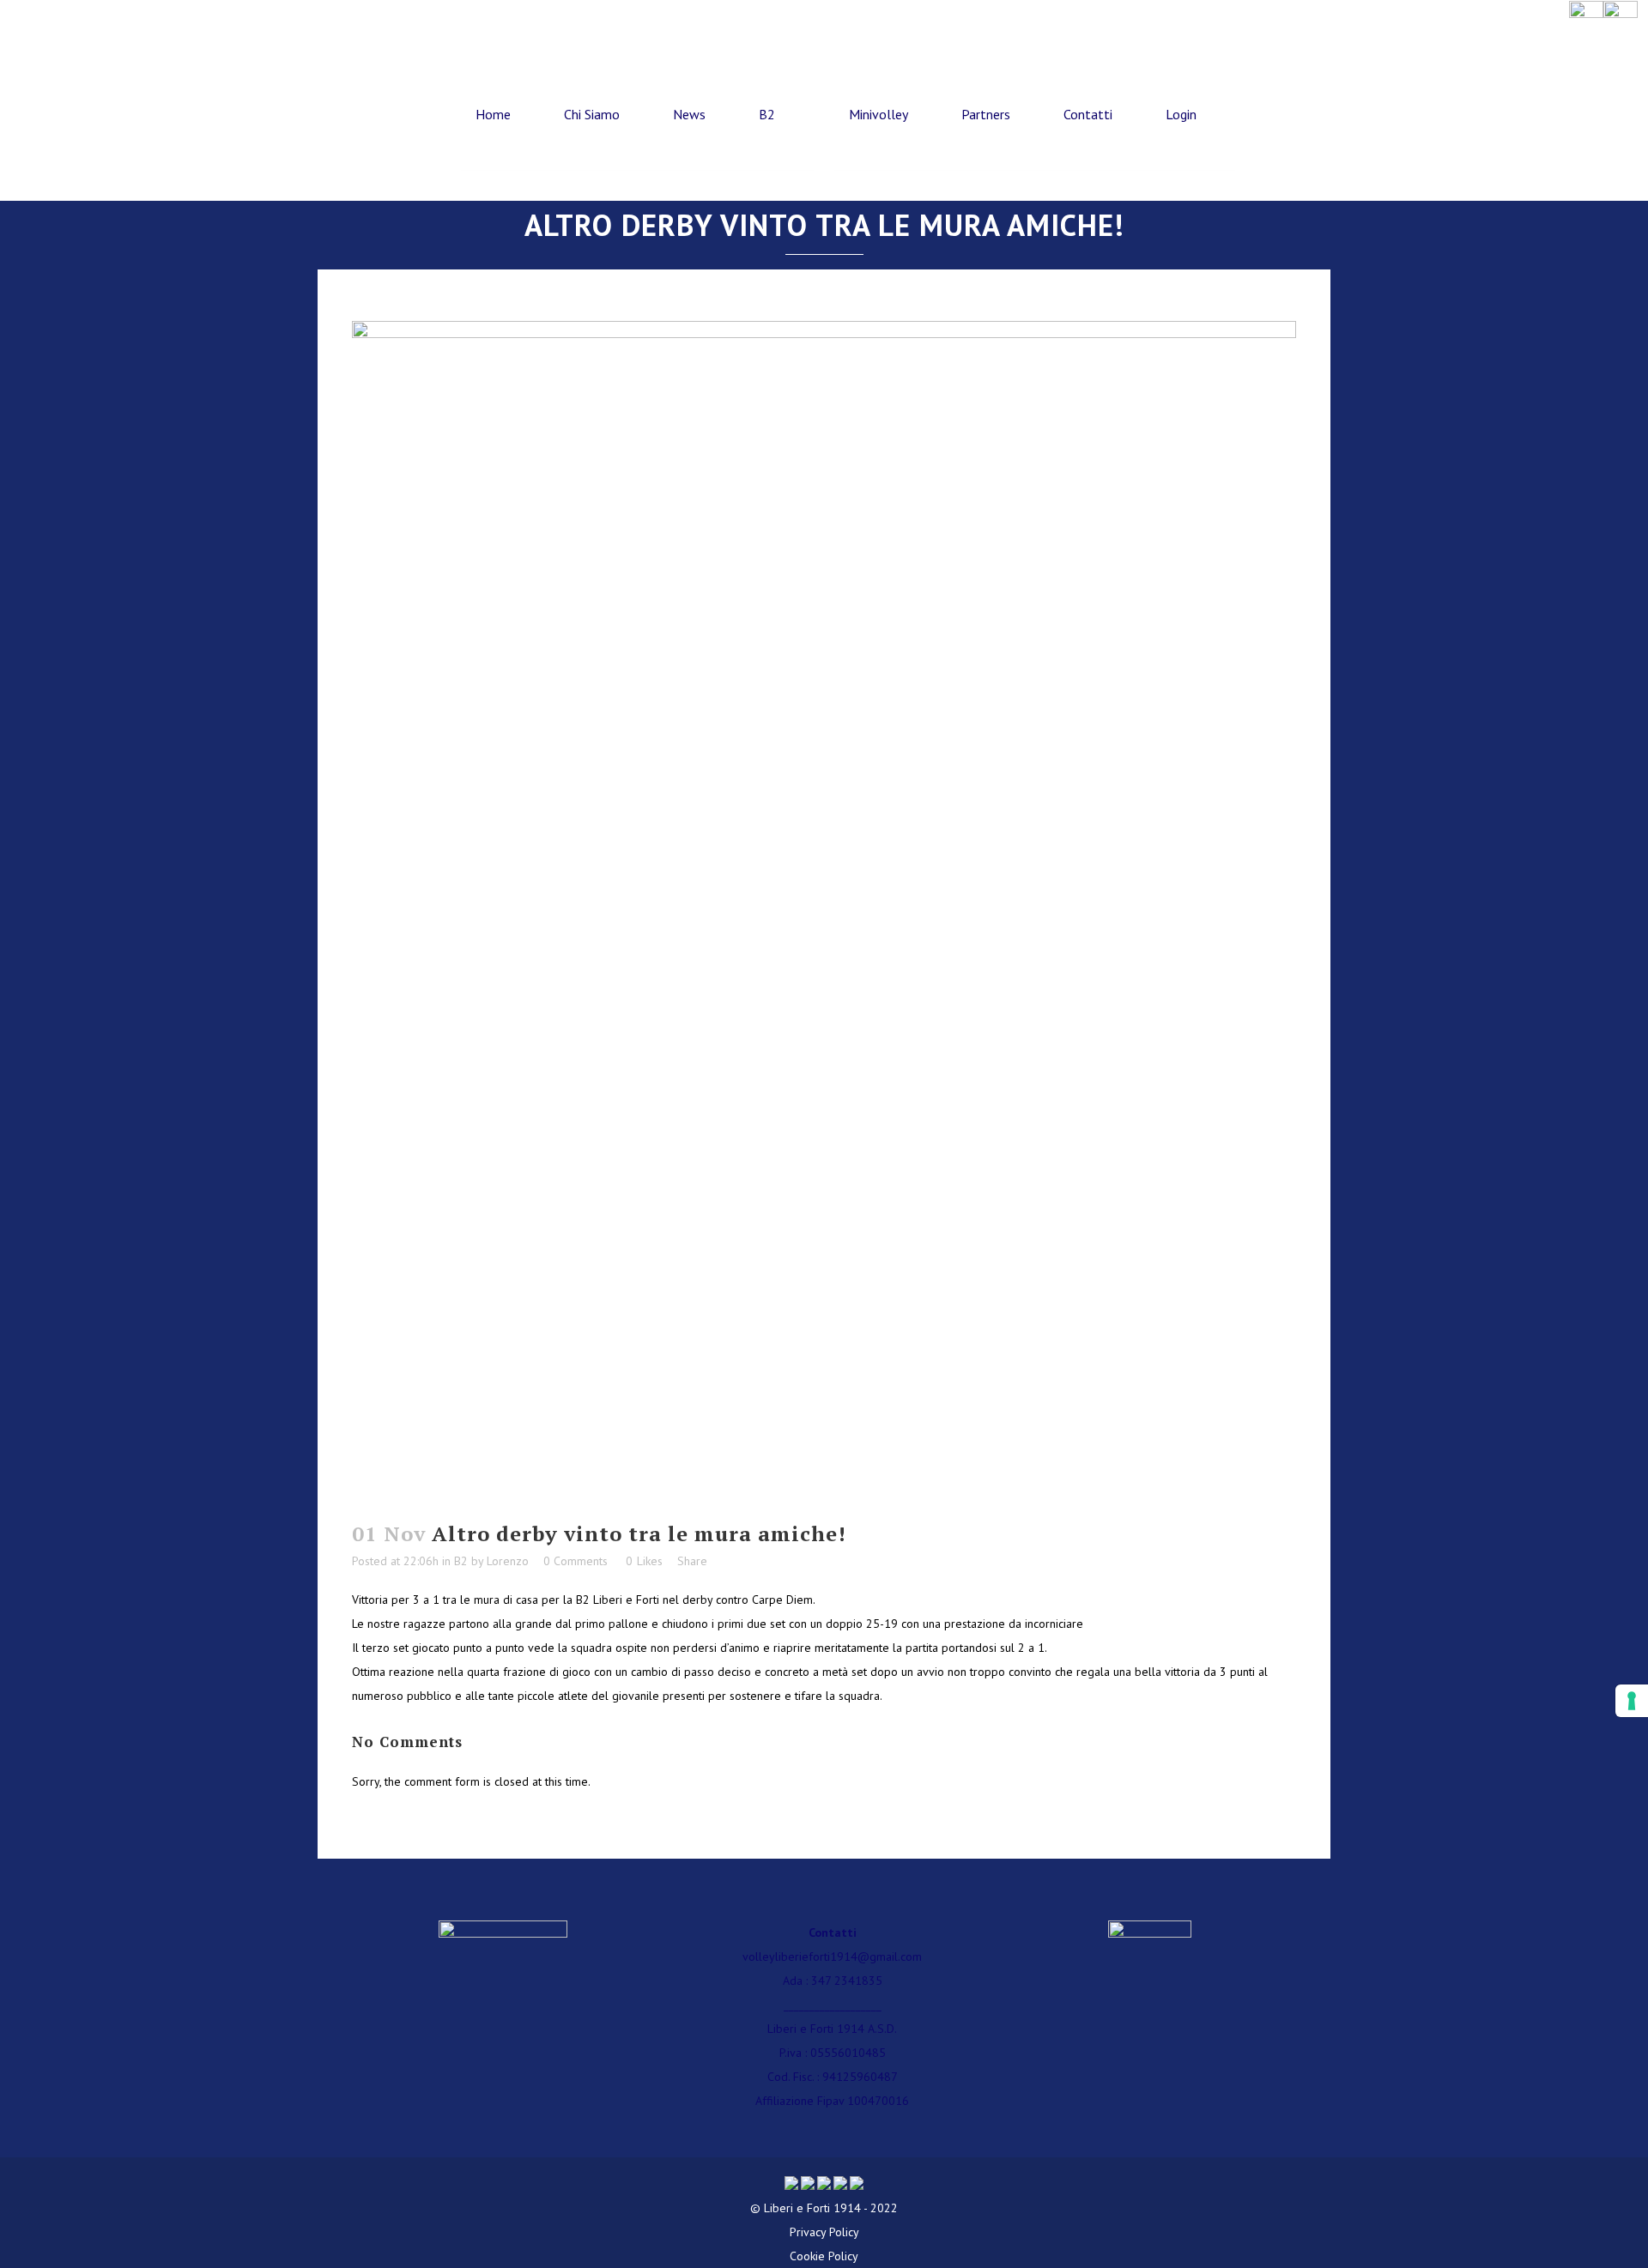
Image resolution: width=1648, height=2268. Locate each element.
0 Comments (576, 1561)
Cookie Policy (824, 2256)
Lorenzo (508, 1561)
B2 (461, 1561)
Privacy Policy (824, 2232)
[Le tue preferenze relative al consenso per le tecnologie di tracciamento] (1632, 1701)
